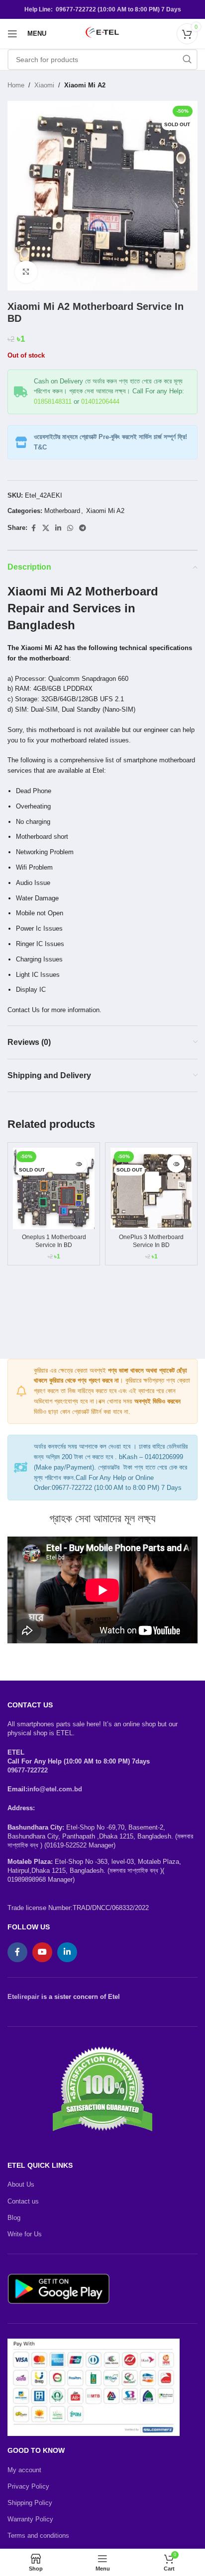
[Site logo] (102, 33)
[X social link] (46, 528)
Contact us (23, 2201)
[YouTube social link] (42, 1952)
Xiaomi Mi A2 (85, 85)
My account (24, 2470)
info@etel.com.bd (55, 1789)
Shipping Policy (30, 2503)
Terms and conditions (38, 2536)
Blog (14, 2218)
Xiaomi (44, 85)
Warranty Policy (30, 2519)
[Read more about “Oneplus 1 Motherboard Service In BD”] (78, 1164)
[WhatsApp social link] (70, 528)
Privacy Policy (28, 2486)
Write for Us (25, 2234)
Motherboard (62, 511)
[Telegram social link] (83, 528)
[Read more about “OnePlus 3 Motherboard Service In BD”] (176, 1164)
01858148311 (53, 402)
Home (16, 85)
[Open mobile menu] (12, 34)
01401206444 (100, 402)
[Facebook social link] (33, 528)
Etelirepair (23, 1997)
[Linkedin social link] (58, 528)
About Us (21, 2184)
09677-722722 (28, 1770)
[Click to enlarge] (26, 272)
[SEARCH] (187, 60)
